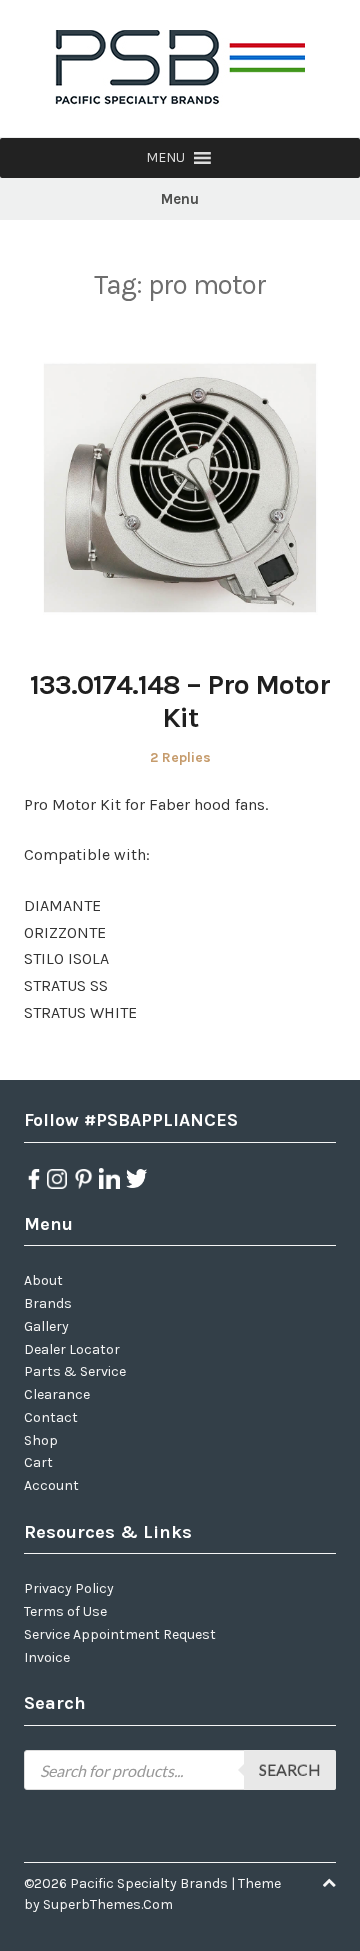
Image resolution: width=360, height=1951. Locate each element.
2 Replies (180, 757)
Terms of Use (65, 1611)
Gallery (46, 1326)
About (43, 1280)
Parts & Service (75, 1371)
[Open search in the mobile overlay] (180, 1770)
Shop (41, 1440)
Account (51, 1485)
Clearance (57, 1394)
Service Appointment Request (120, 1634)
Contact (51, 1417)
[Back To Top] (329, 1883)
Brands (48, 1303)
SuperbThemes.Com (108, 1904)
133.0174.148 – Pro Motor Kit (180, 701)
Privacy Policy (69, 1588)
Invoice (47, 1657)
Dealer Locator (72, 1349)
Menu (180, 199)
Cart (38, 1462)
